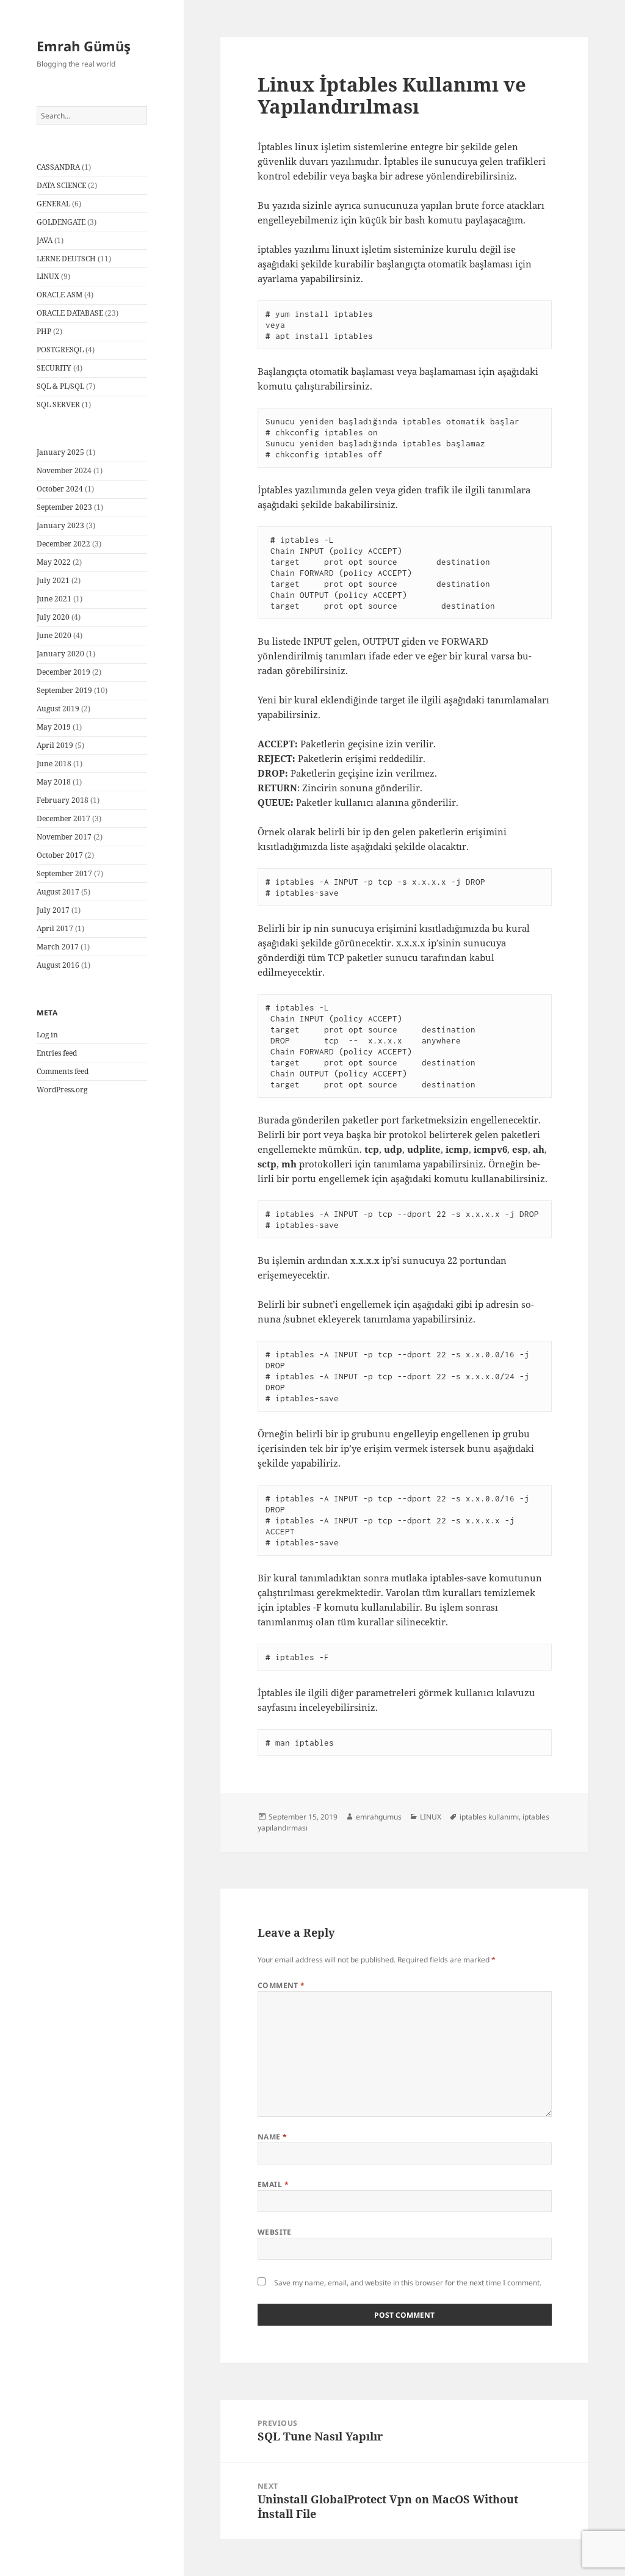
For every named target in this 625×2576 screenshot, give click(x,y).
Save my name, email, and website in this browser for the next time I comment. (408, 2283)
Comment (281, 1985)
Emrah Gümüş (84, 46)
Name (273, 2137)
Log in (47, 1035)
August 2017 (58, 892)
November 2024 (64, 470)
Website (275, 2232)
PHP (44, 331)
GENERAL (53, 204)
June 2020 (54, 635)
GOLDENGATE (61, 222)
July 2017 (53, 910)
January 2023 (60, 525)
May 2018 (54, 782)
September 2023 (64, 507)
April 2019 (55, 745)
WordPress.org (62, 1090)
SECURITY (54, 368)
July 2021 (53, 580)
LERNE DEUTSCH (66, 259)
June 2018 (54, 764)
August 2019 (58, 709)
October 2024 (60, 489)
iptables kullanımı (489, 1817)
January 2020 (60, 654)
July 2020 (53, 617)
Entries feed (57, 1053)
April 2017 (55, 928)
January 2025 (60, 452)
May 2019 (54, 727)
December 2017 (63, 818)
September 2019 (64, 690)
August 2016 (58, 965)
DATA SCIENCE (61, 185)
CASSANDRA (58, 167)
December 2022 (63, 544)
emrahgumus (379, 1817)
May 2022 (54, 562)
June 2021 (54, 599)
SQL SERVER (58, 405)
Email (273, 2184)
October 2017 (60, 855)
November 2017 (64, 837)
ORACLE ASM (60, 295)
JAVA (45, 240)
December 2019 (63, 672)
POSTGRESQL (60, 350)
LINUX (48, 276)
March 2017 (58, 947)
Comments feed (63, 1071)
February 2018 (63, 800)
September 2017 (64, 873)
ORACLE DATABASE (70, 313)
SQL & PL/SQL (60, 386)
